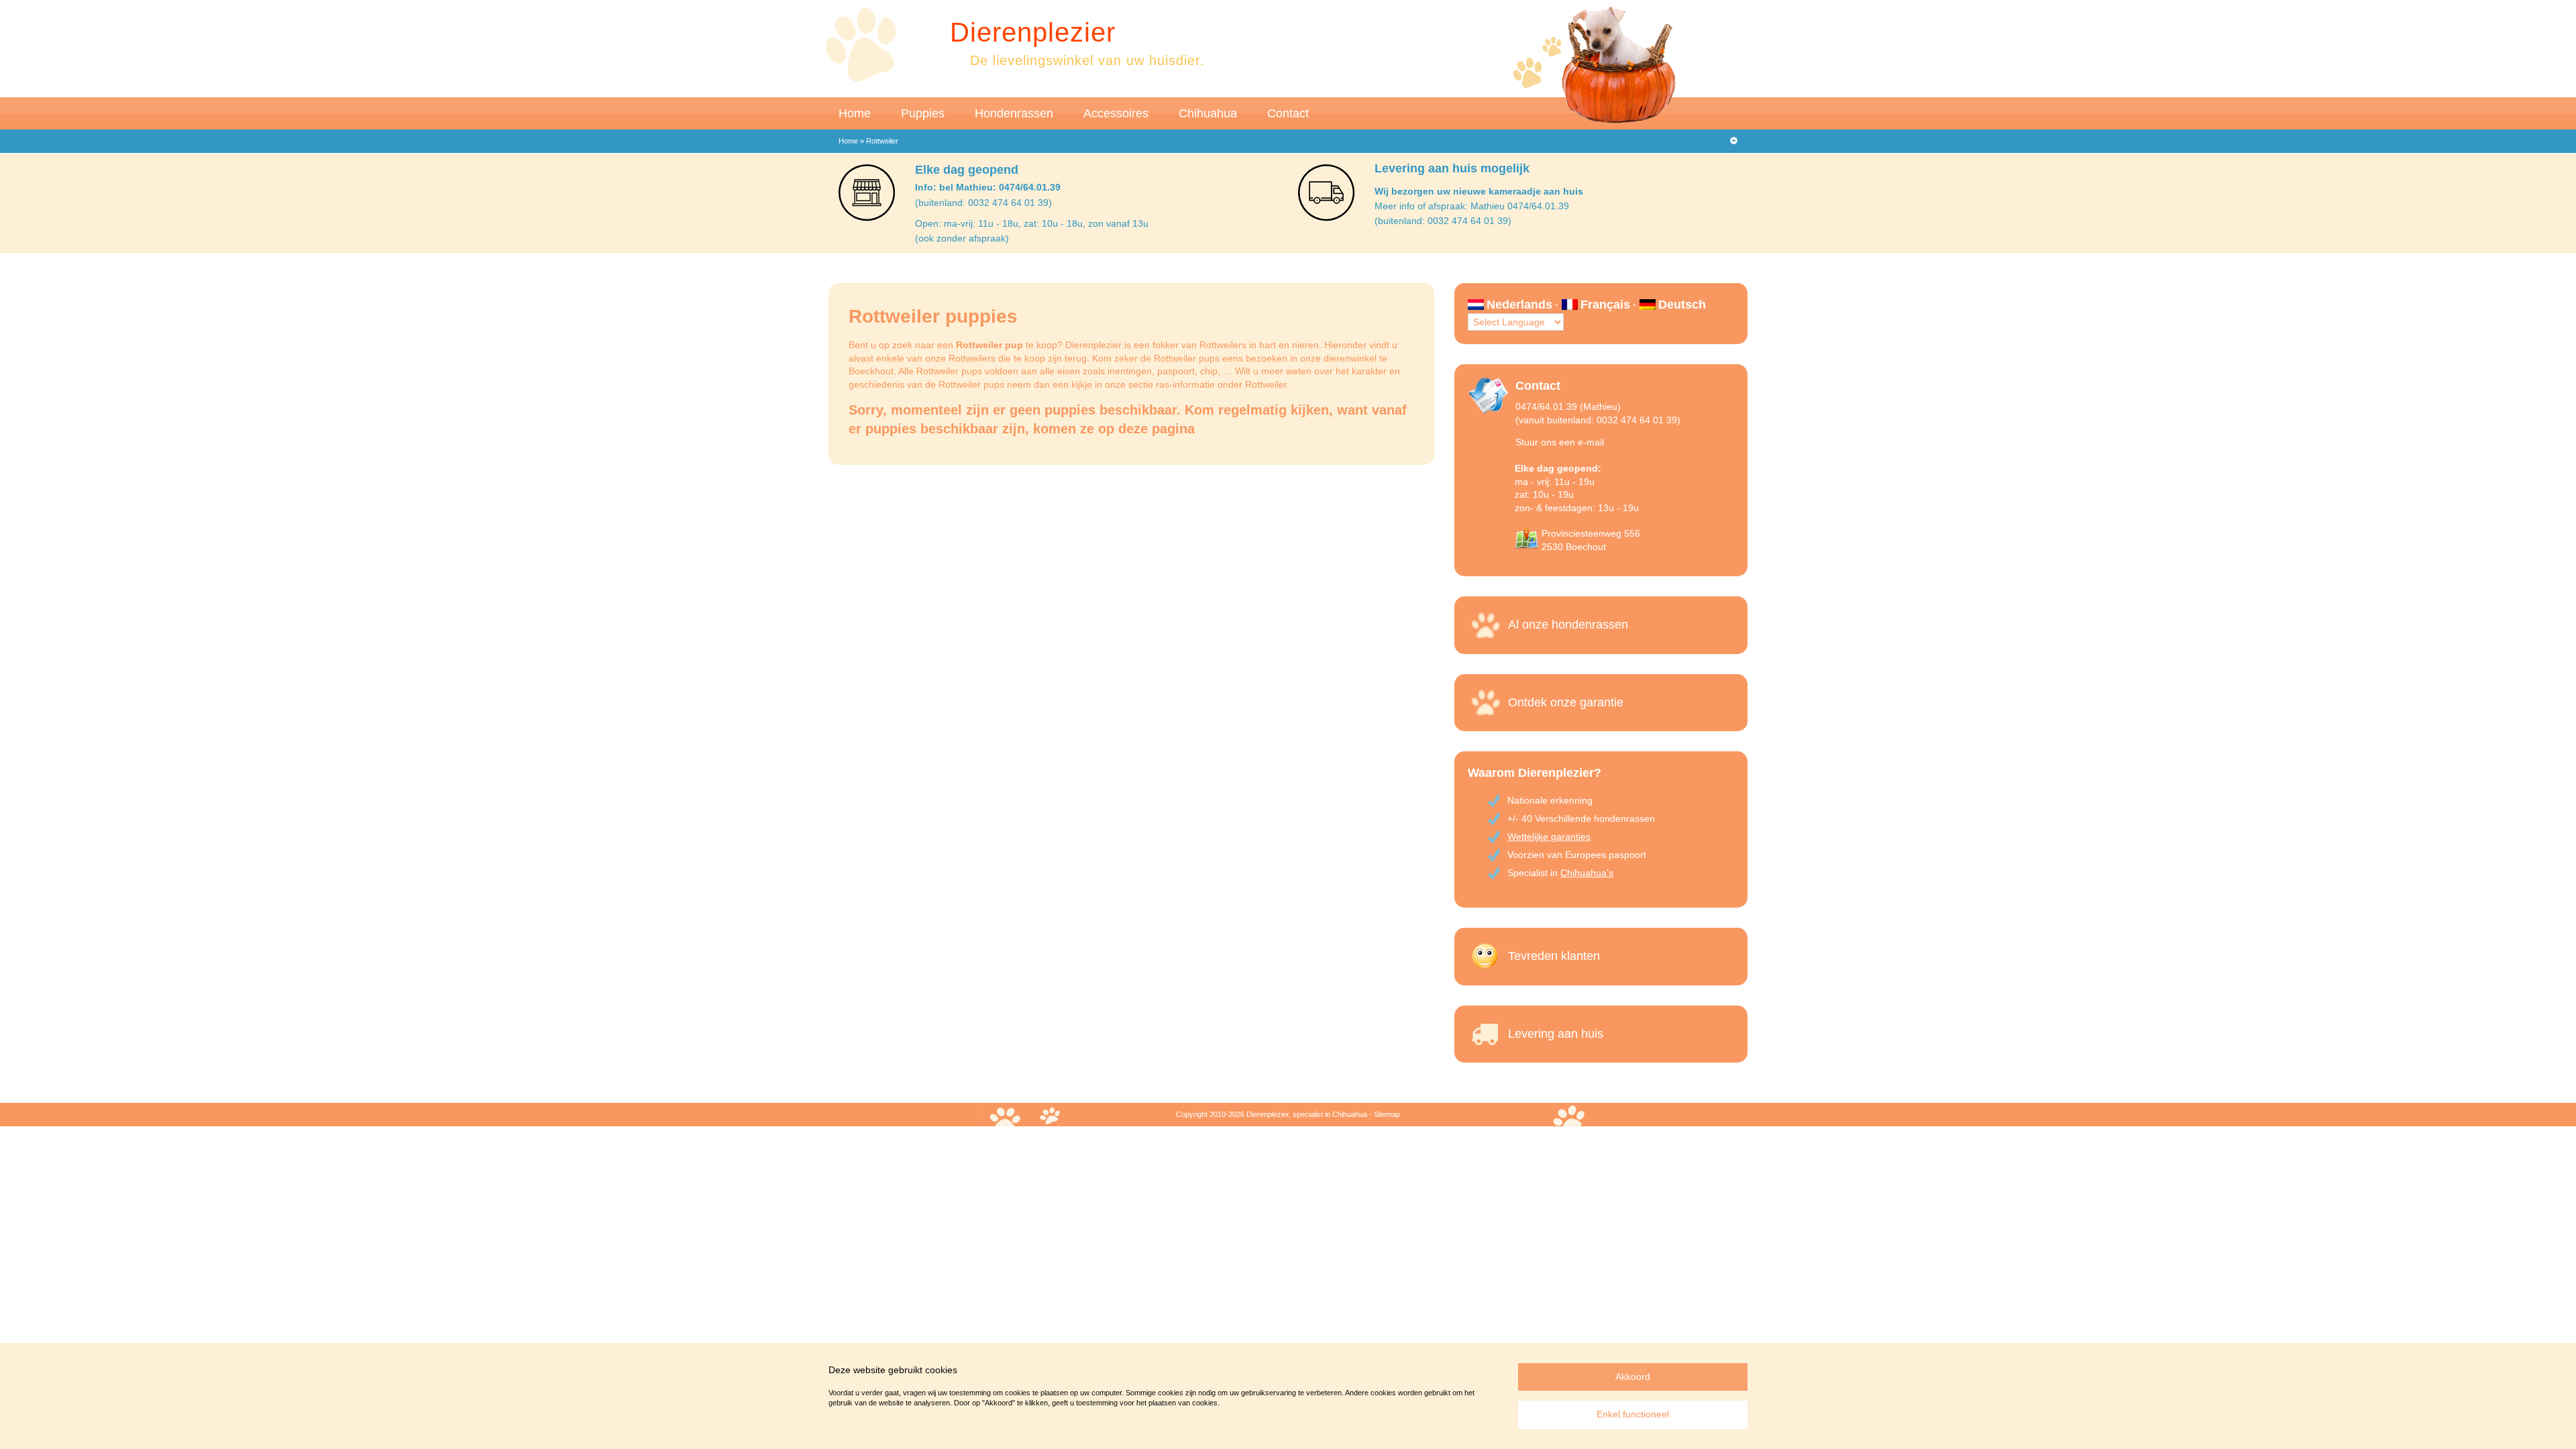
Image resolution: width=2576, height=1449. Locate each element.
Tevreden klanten (1554, 956)
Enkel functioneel (1633, 1414)
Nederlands (1519, 305)
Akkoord (1633, 1377)
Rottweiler (1266, 384)
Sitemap (1387, 1114)
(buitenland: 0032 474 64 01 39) (983, 203)
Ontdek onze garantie (1566, 702)
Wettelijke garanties (1549, 837)
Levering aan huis (1556, 1034)
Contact (1288, 113)
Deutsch (1682, 305)
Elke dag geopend (967, 170)
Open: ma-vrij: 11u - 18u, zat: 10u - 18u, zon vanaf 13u (1032, 223)
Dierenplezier (1033, 32)
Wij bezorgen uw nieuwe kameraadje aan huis (1479, 191)
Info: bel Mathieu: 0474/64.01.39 (988, 187)
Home (855, 113)
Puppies (923, 113)
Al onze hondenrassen (1568, 625)
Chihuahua (1208, 113)
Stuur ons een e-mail (1560, 442)
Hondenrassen (1014, 113)
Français (1605, 305)
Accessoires (1116, 113)
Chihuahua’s (1587, 873)
